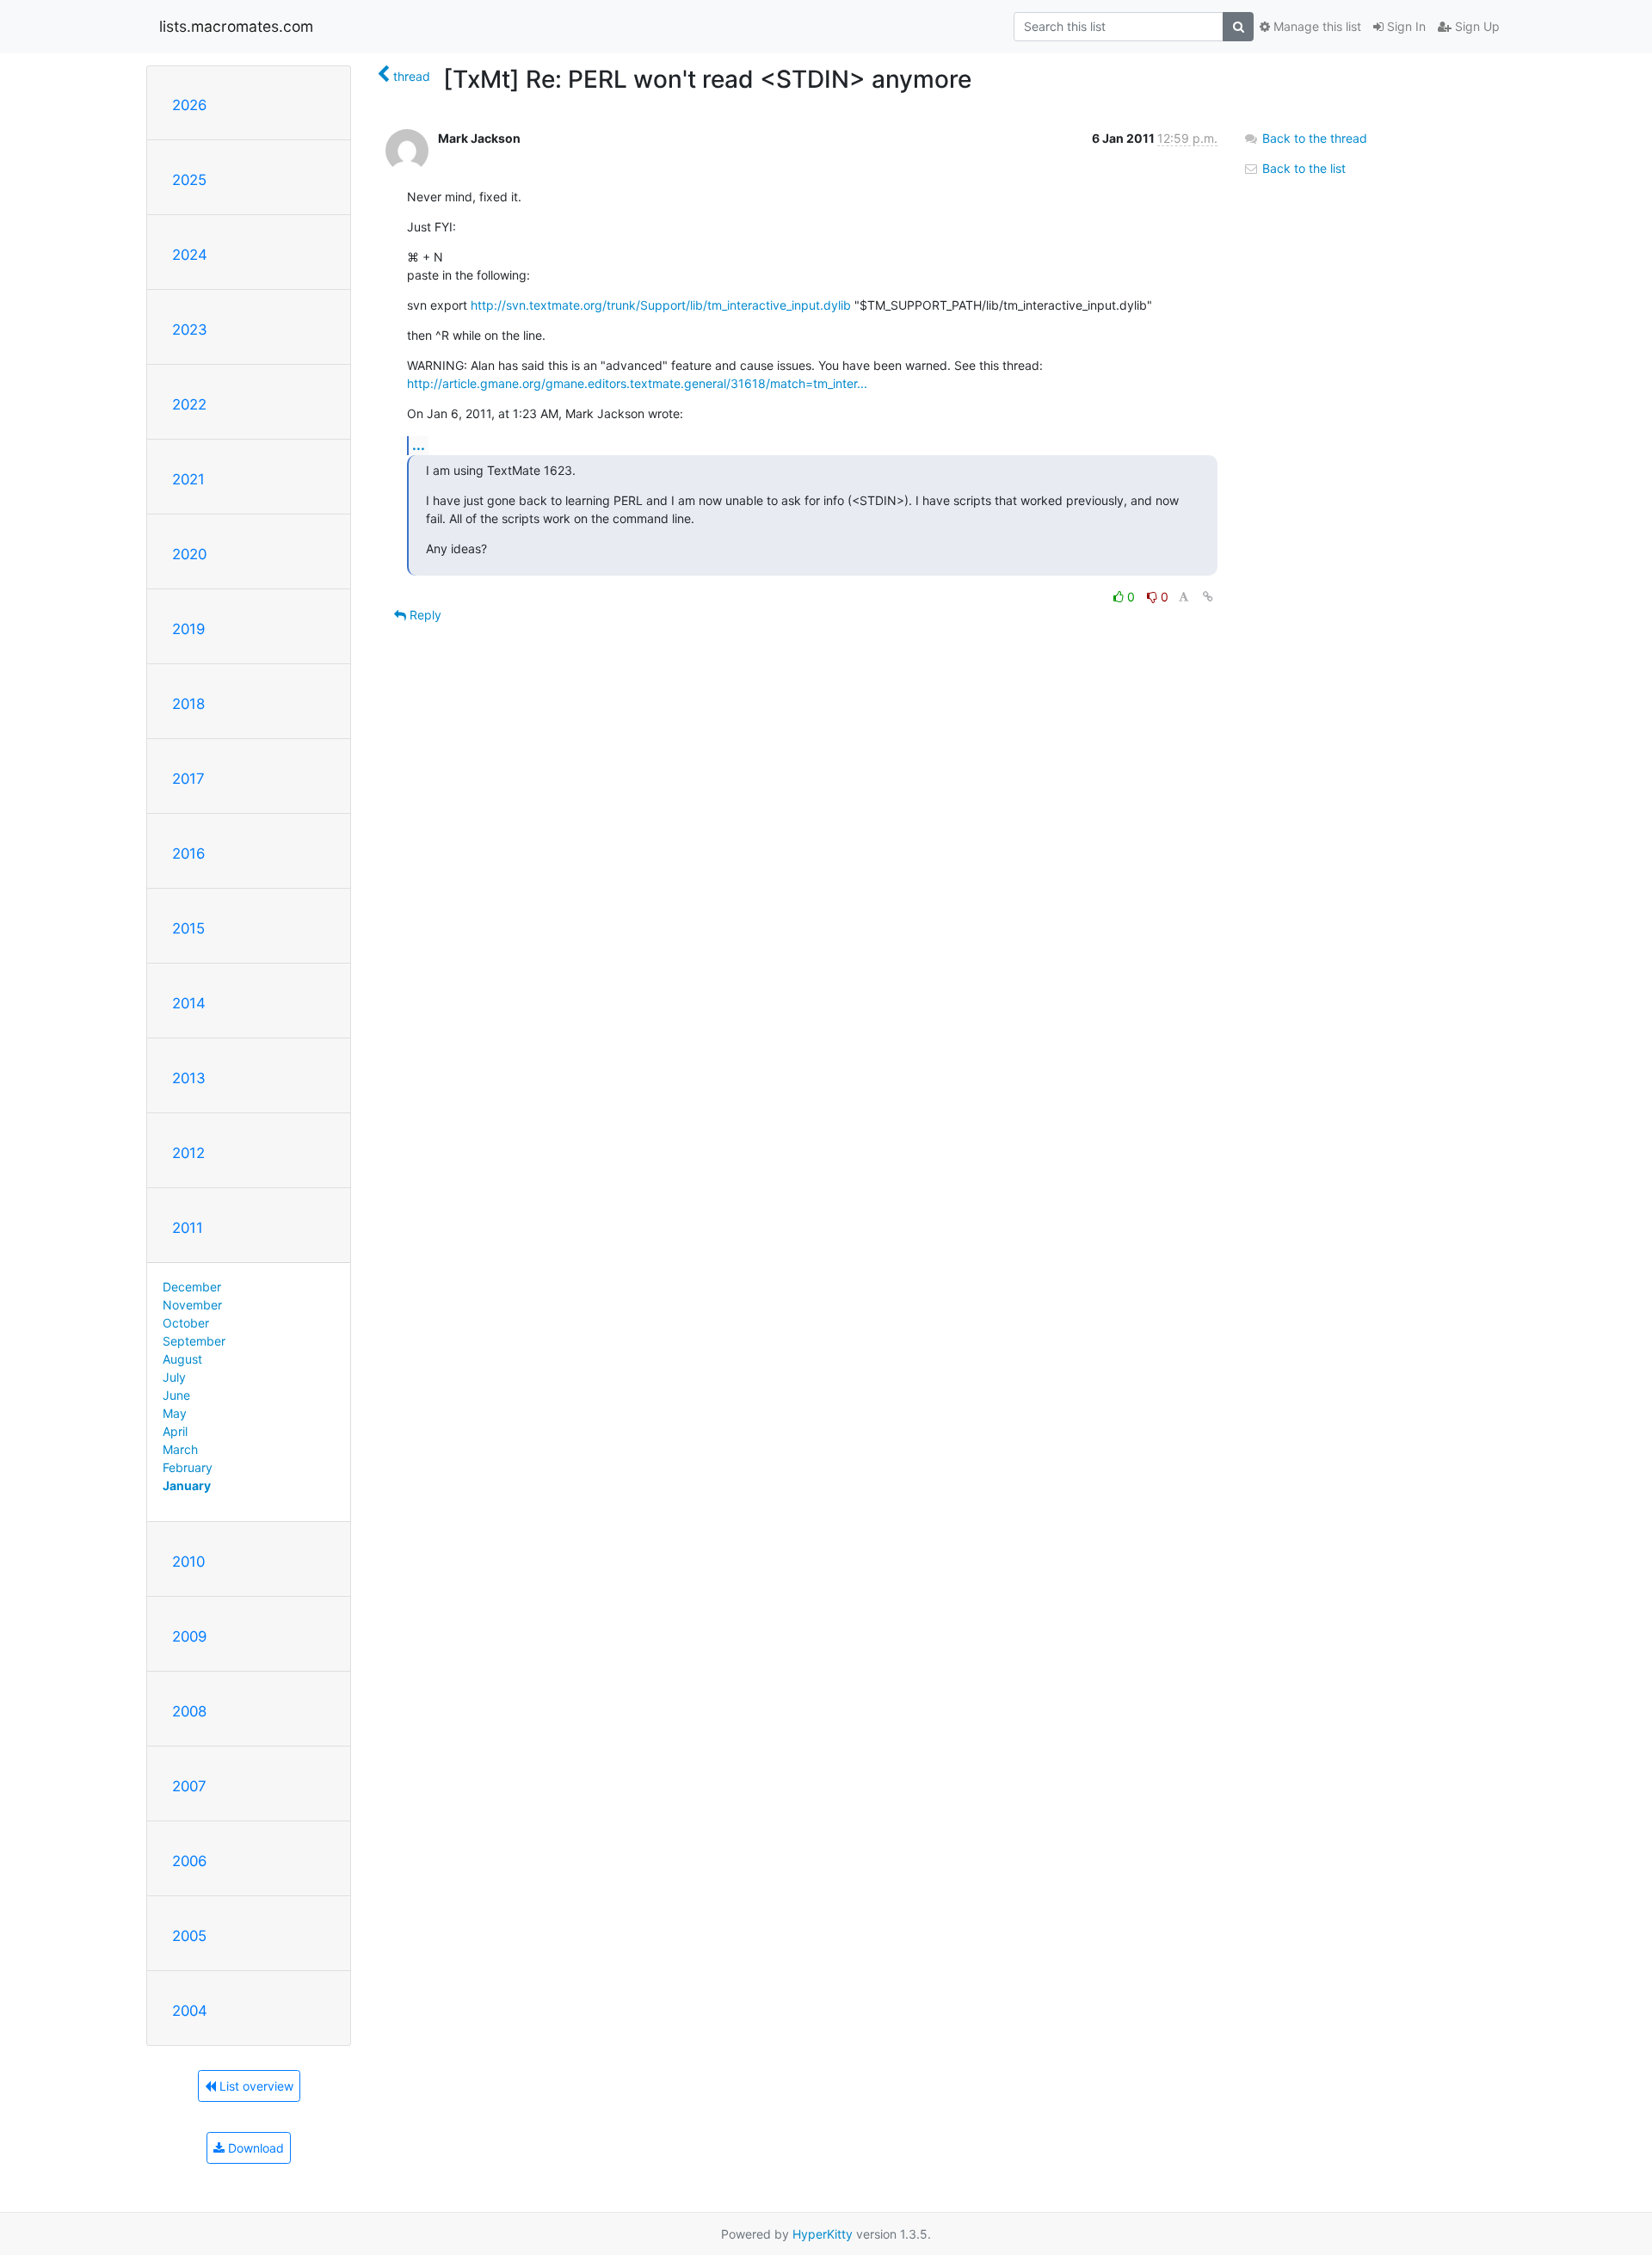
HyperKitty (823, 2234)
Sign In (1405, 26)
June (176, 1395)
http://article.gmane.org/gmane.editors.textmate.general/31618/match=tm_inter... (637, 383)
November (192, 1305)
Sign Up (1476, 26)
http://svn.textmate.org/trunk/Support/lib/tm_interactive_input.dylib (661, 305)
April (175, 1431)
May (175, 1413)
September (194, 1341)
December (192, 1287)
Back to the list (1302, 168)
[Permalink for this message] (1208, 597)
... (419, 445)
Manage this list (1316, 26)
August (182, 1359)
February (188, 1467)
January (187, 1485)
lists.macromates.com (236, 26)
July (174, 1377)
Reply (424, 615)
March (180, 1449)
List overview (255, 2086)
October (186, 1323)
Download (254, 2148)
